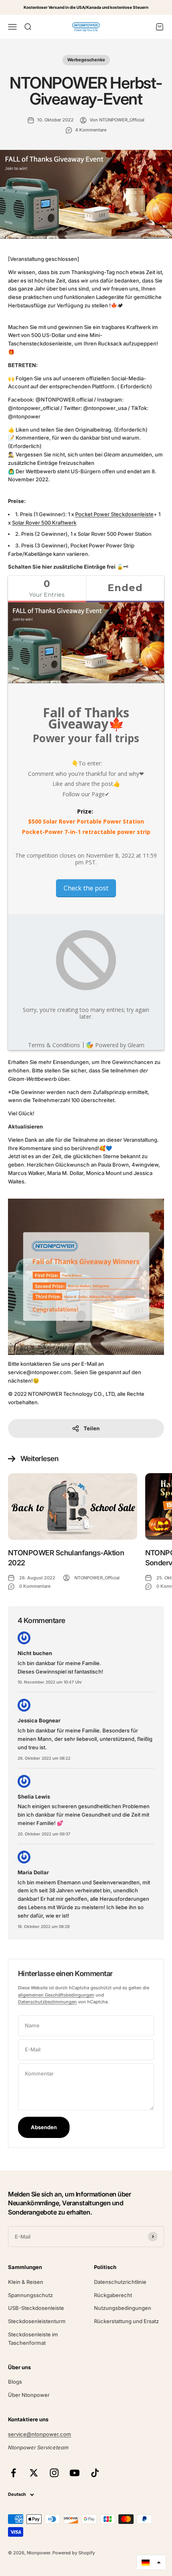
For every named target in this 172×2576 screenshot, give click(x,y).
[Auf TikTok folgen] (95, 2473)
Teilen (92, 1428)
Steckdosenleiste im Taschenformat (33, 2339)
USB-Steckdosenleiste (36, 2308)
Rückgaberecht (113, 2295)
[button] (151, 2562)
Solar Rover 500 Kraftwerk (44, 523)
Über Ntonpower (29, 2395)
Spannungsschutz (30, 2295)
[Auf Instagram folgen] (54, 2473)
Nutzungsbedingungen (123, 2308)
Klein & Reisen (26, 2282)
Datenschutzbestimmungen (47, 2002)
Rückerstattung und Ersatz (126, 2321)
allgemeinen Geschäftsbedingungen (56, 1995)
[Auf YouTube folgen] (75, 2473)
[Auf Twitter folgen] (34, 2473)
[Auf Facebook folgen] (13, 2473)
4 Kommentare (91, 130)
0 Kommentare (35, 1586)
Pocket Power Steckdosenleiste (114, 514)
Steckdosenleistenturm (37, 2321)
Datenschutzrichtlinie (120, 2282)
